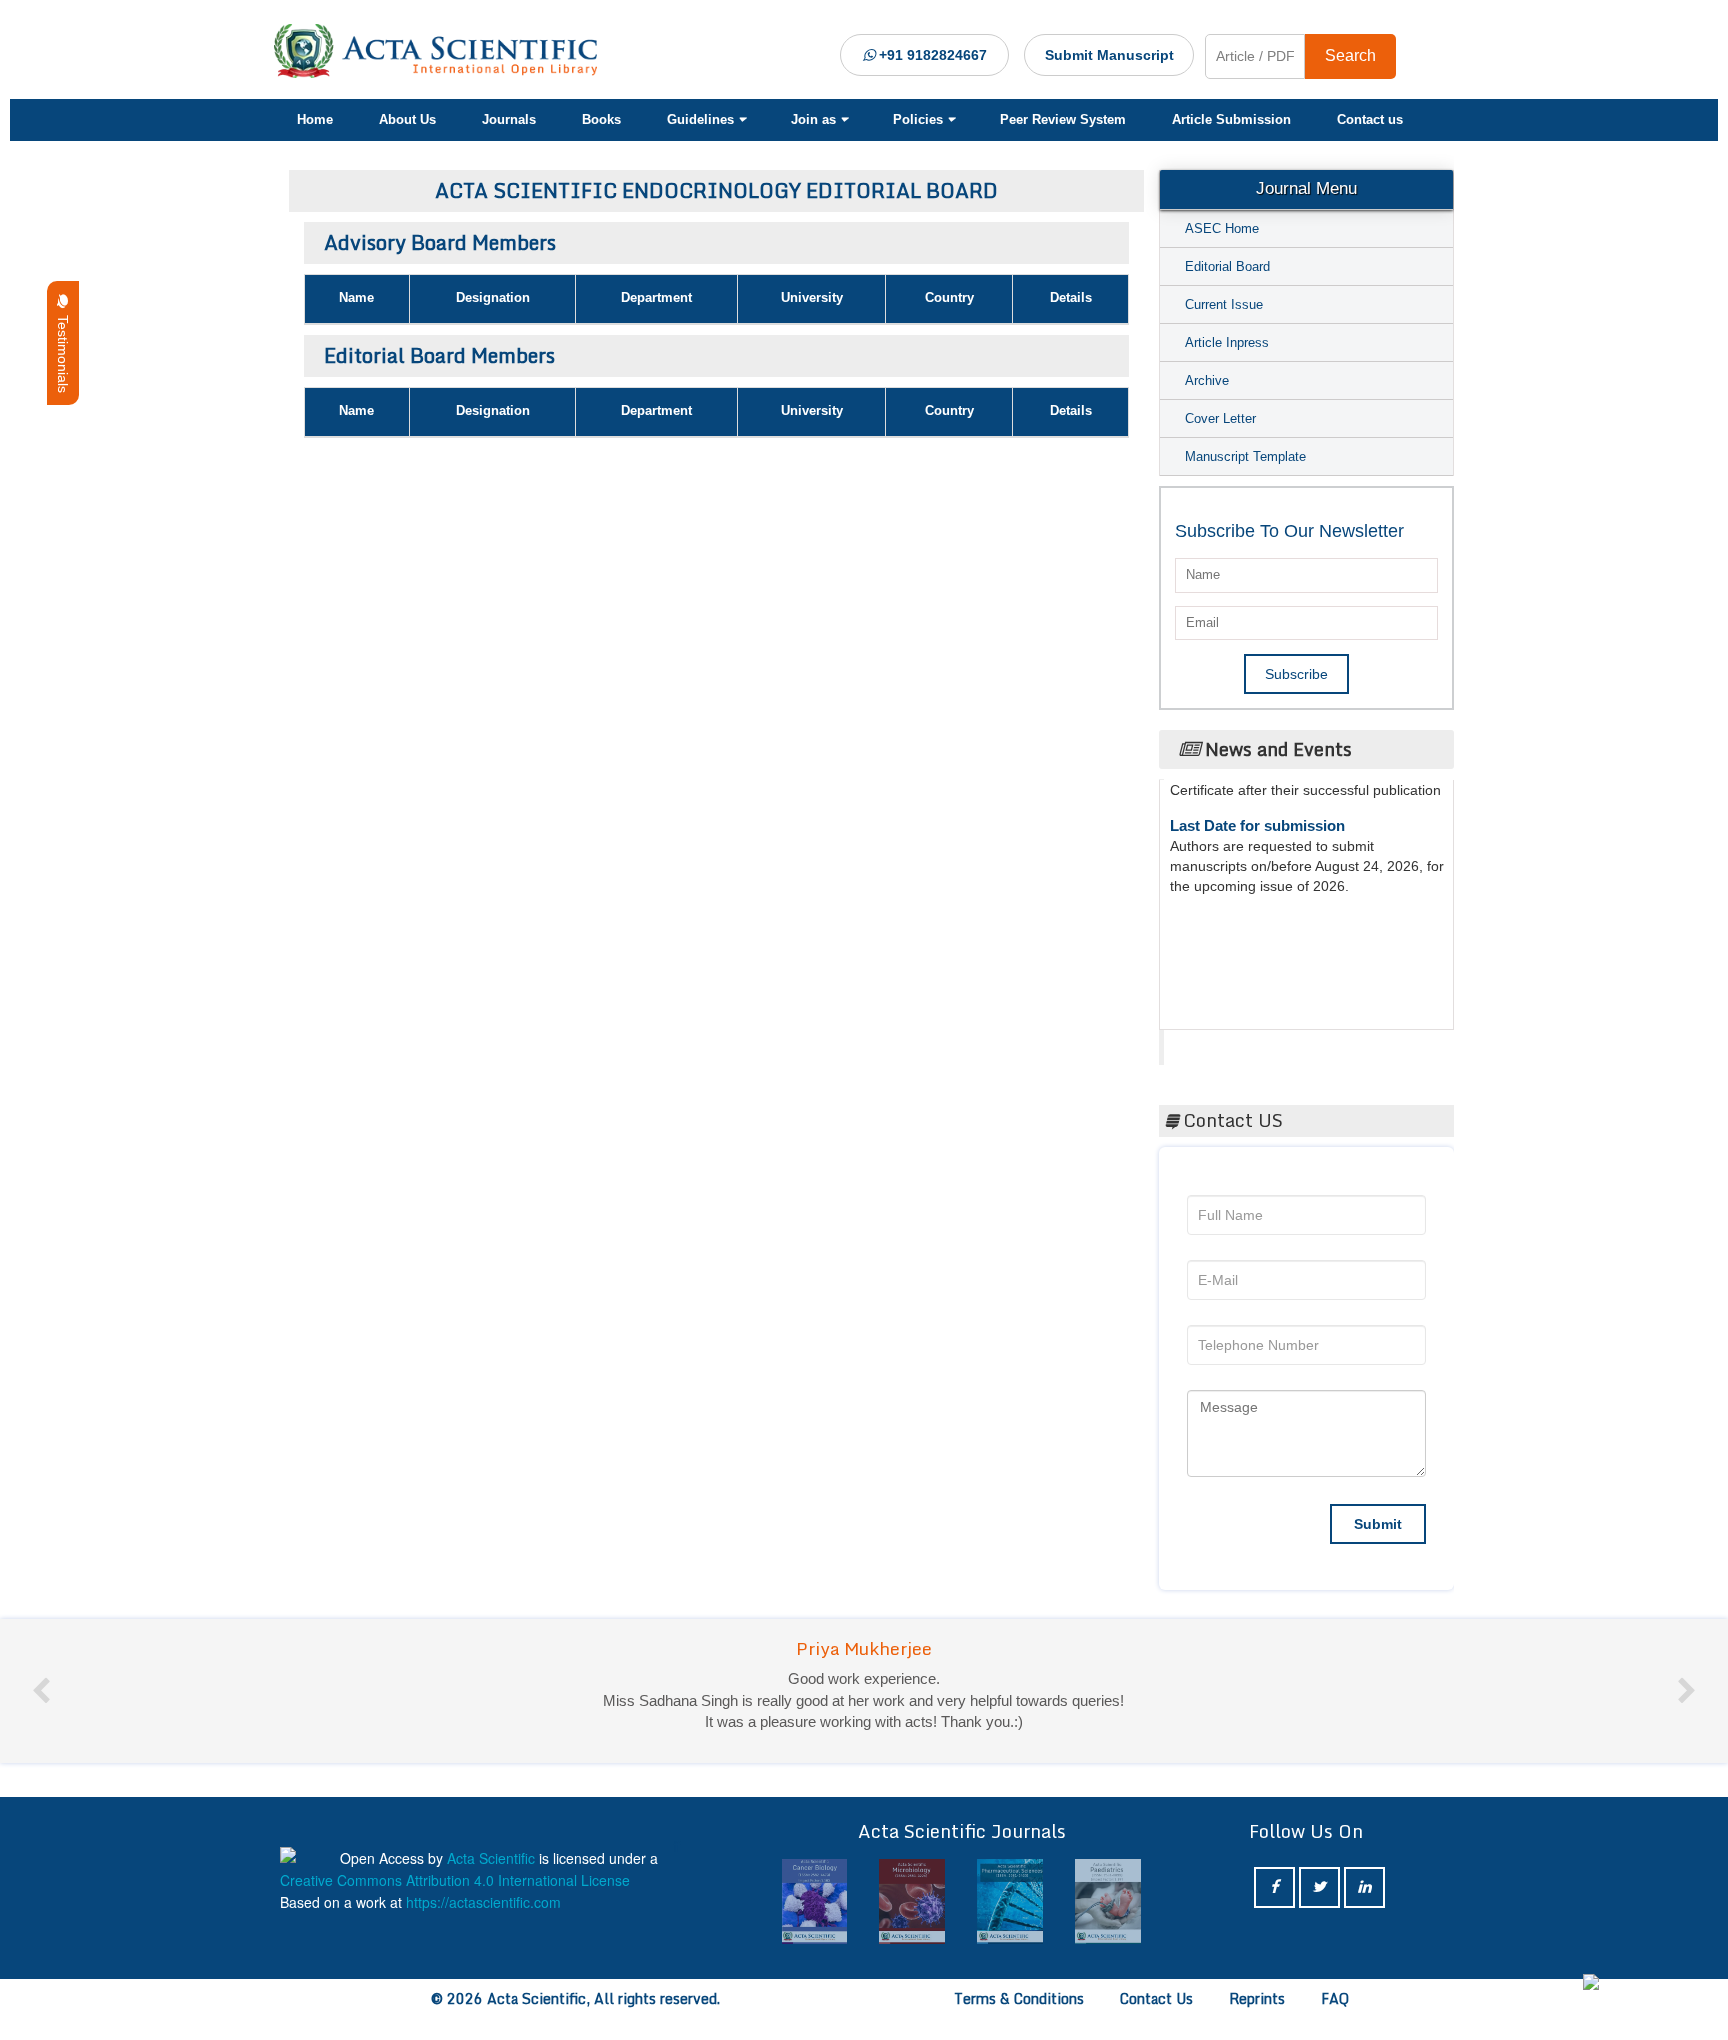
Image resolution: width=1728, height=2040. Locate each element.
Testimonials (63, 350)
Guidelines (700, 119)
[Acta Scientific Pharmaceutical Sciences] (1010, 1901)
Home (315, 119)
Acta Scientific (1240, 1042)
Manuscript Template (1245, 456)
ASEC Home (1222, 228)
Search (1350, 55)
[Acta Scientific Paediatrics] (1108, 1901)
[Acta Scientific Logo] (443, 51)
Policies (918, 119)
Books (601, 119)
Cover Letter (1220, 418)
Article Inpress (1227, 342)
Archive (1207, 380)
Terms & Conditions (1019, 1998)
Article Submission (1231, 119)
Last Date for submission (1257, 809)
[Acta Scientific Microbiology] (912, 1901)
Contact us (1370, 119)
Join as (813, 119)
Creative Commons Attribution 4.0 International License (455, 1880)
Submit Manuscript (1109, 55)
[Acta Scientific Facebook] (1274, 1887)
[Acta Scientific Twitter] (1319, 1887)
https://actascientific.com (483, 1902)
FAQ (1335, 1998)
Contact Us (1156, 1998)
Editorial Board (1227, 266)
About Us (407, 119)
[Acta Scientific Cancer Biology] (815, 1901)
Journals (509, 119)
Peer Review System (1063, 119)
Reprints (1257, 1998)
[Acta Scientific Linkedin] (1364, 1887)
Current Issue (1224, 304)
